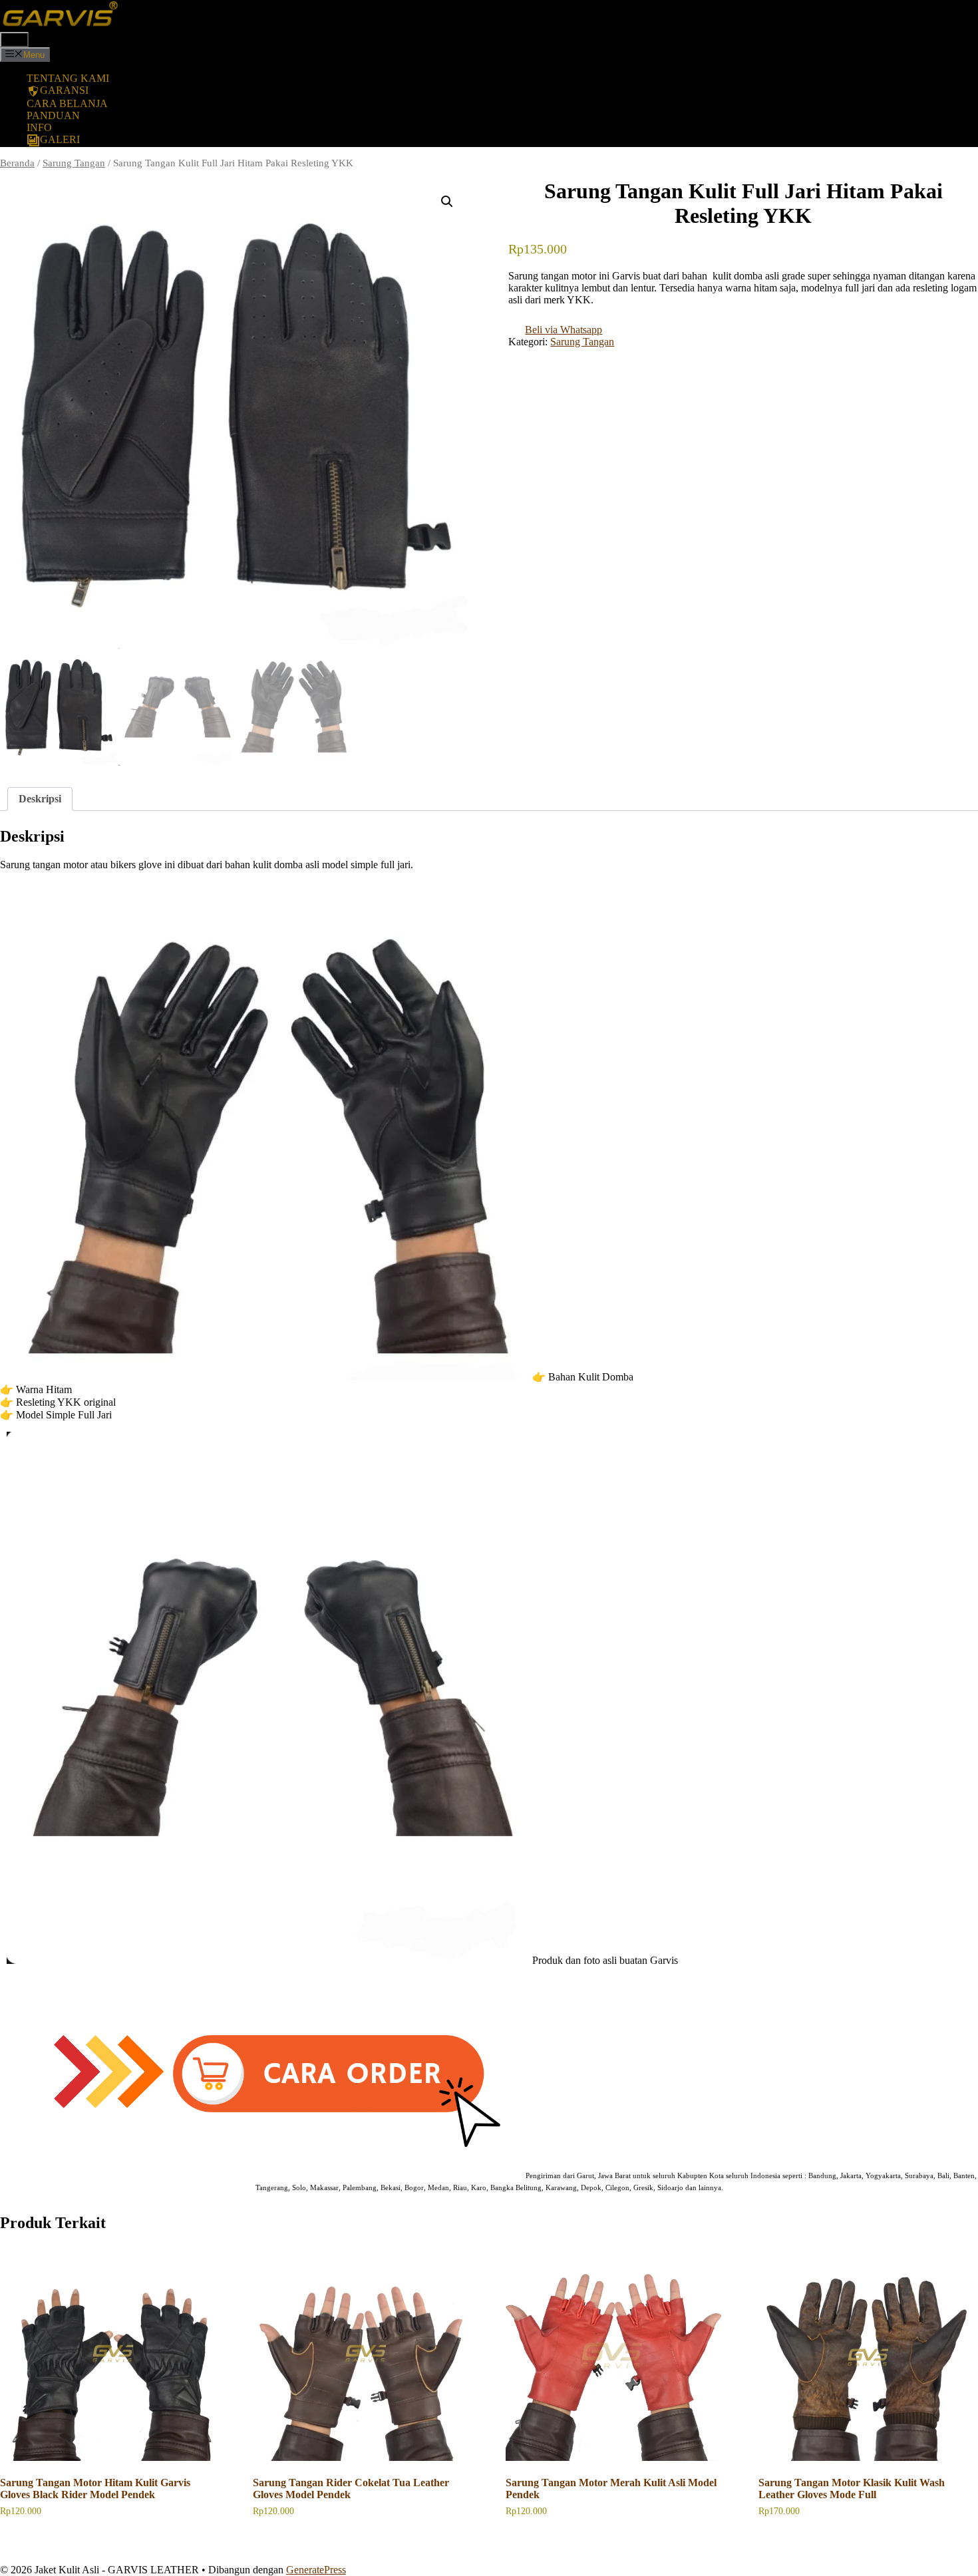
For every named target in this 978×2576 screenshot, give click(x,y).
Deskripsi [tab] (40, 799)
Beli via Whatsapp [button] (564, 330)
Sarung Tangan (74, 163)
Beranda (17, 163)
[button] (447, 202)
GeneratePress (316, 2570)
